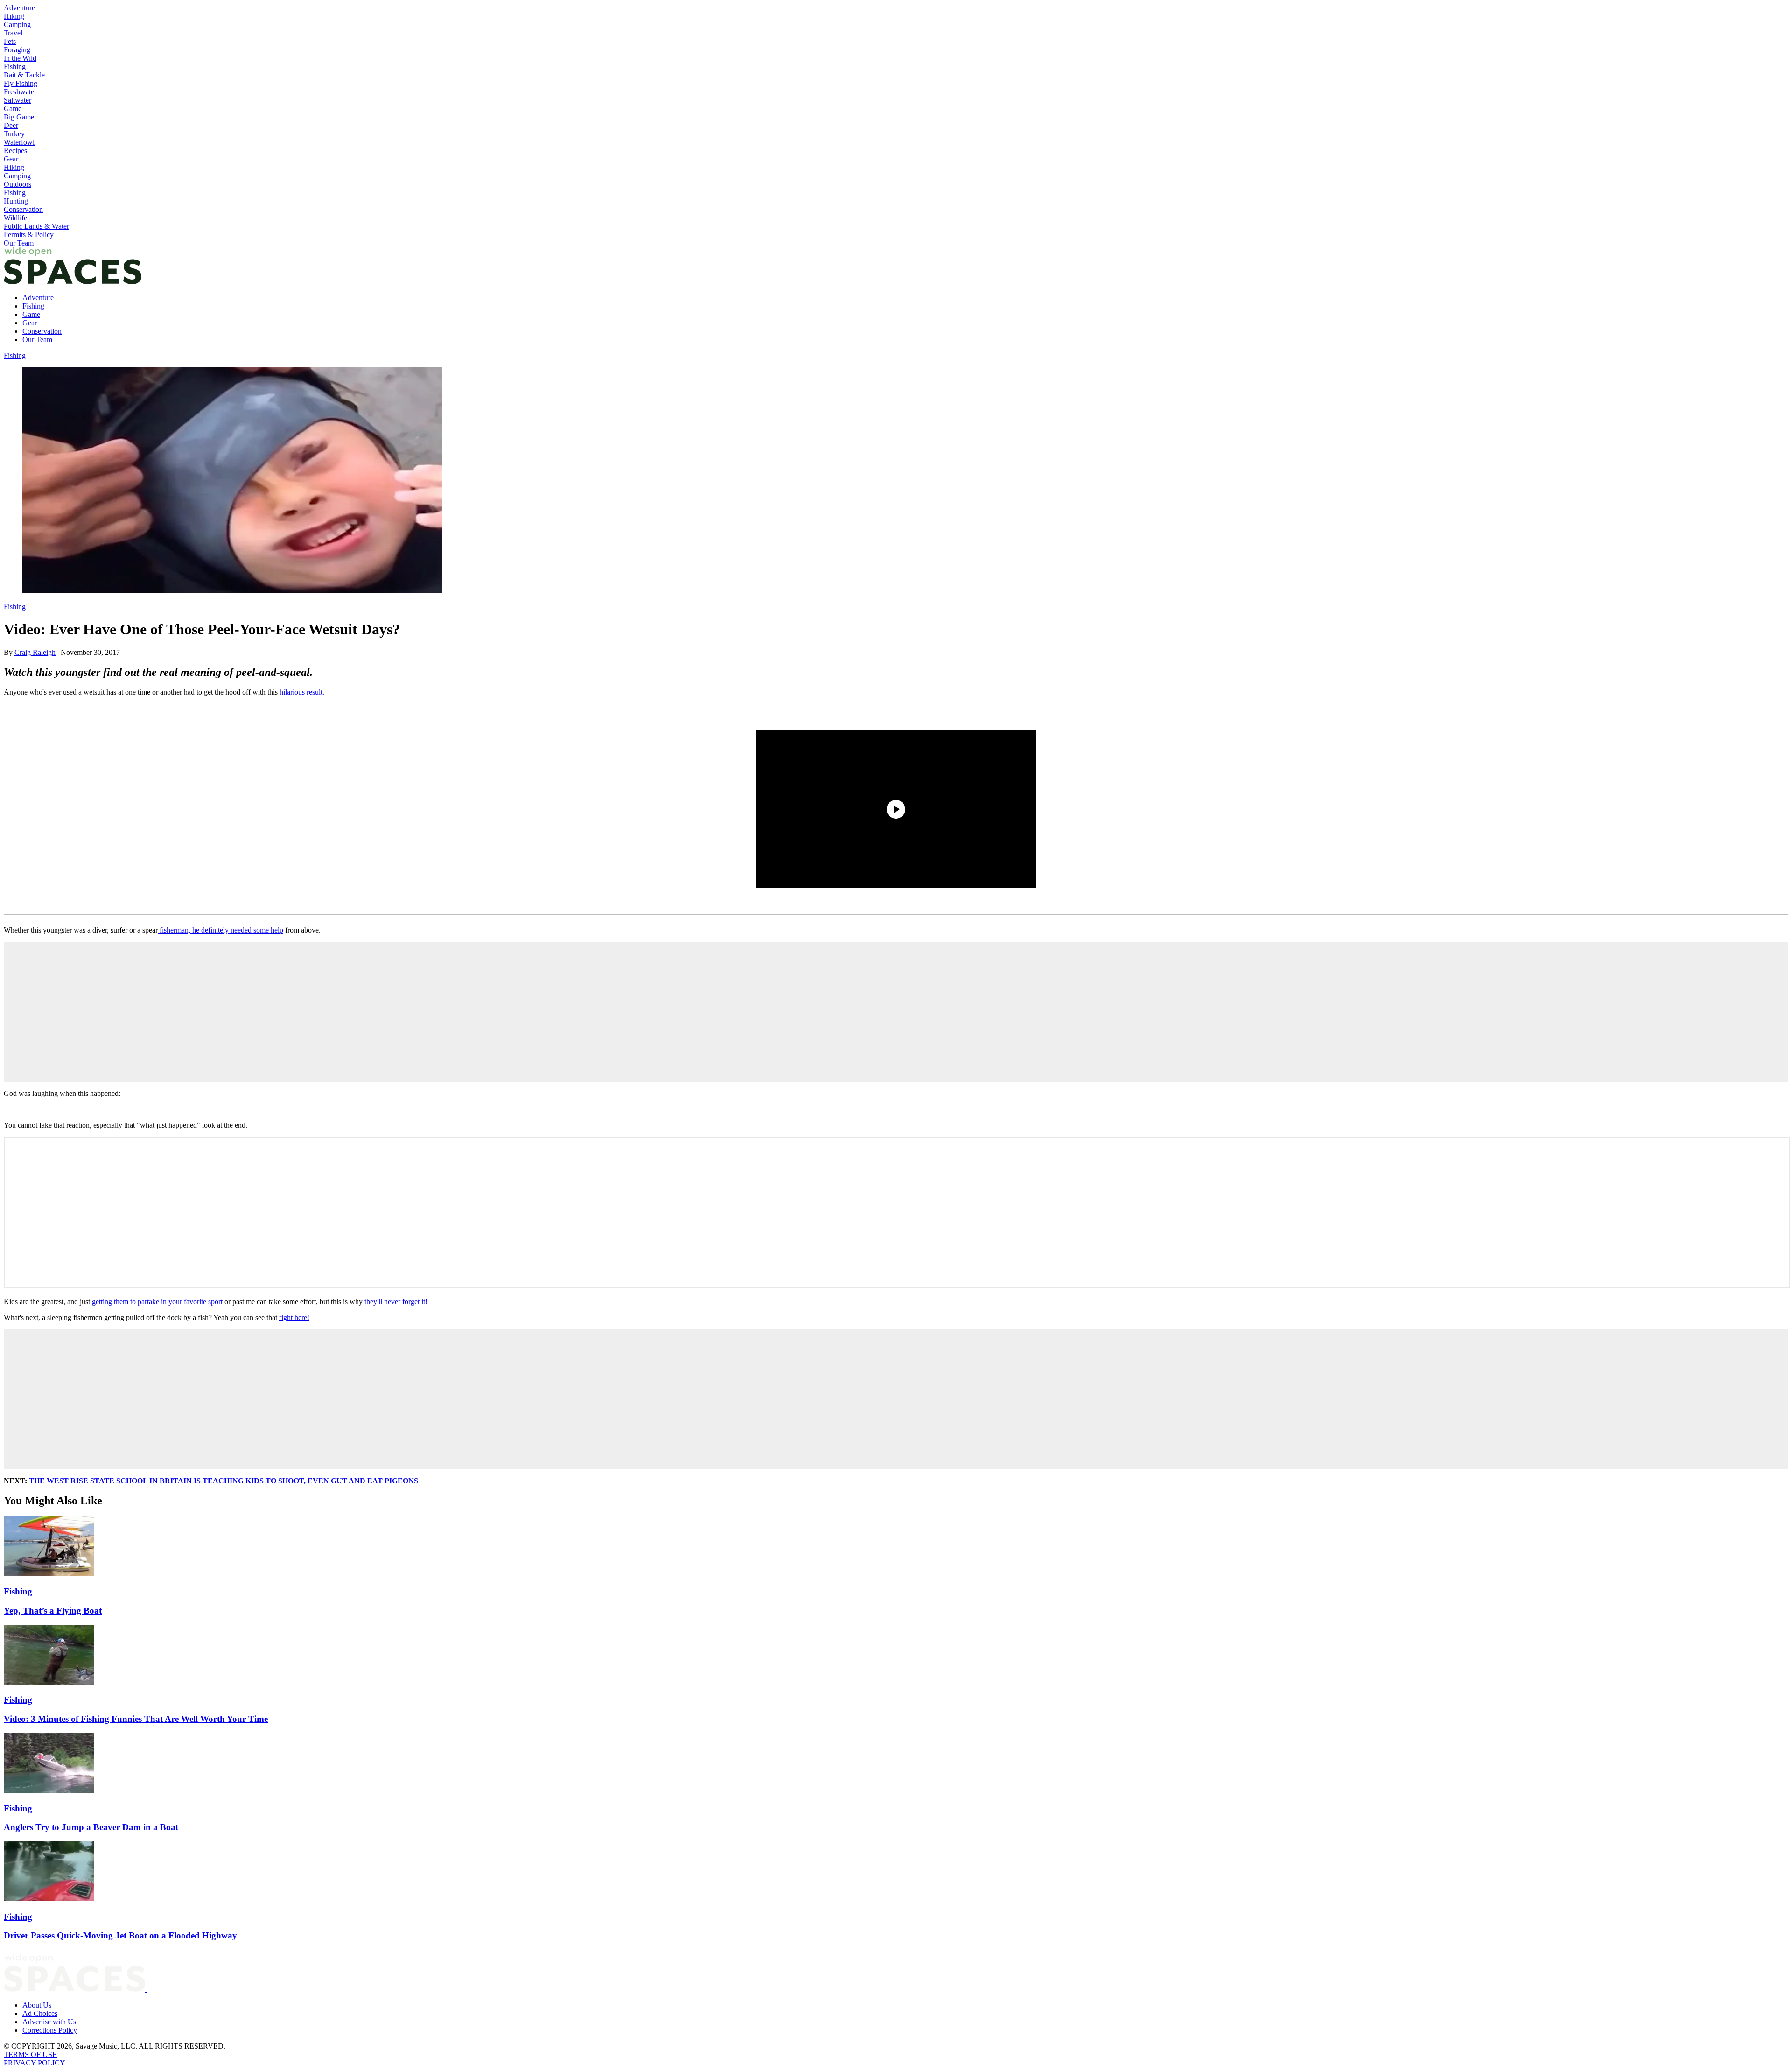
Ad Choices (40, 2013)
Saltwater (17, 100)
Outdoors (17, 184)
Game (13, 109)
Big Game (19, 117)
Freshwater (20, 92)
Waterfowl (19, 142)
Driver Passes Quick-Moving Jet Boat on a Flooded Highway (120, 1935)
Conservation (23, 209)
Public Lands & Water (36, 226)
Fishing (15, 67)
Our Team (19, 243)
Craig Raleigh (35, 652)
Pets (10, 41)
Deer (11, 125)
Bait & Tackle (24, 75)
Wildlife (15, 218)
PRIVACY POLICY (35, 2063)
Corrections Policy (50, 2030)
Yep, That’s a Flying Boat (53, 1611)
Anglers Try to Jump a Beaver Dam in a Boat (91, 1827)
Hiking (14, 16)
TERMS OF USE (30, 2054)
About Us (37, 2005)
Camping (17, 25)
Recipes (15, 151)
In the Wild (20, 58)
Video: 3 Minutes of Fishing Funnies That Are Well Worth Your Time (136, 1719)
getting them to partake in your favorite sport (157, 1302)
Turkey (14, 134)
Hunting (16, 201)
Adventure (19, 8)
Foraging (17, 50)
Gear (11, 159)
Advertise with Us (49, 2022)
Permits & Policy (29, 235)
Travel (13, 33)
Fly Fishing (21, 83)
